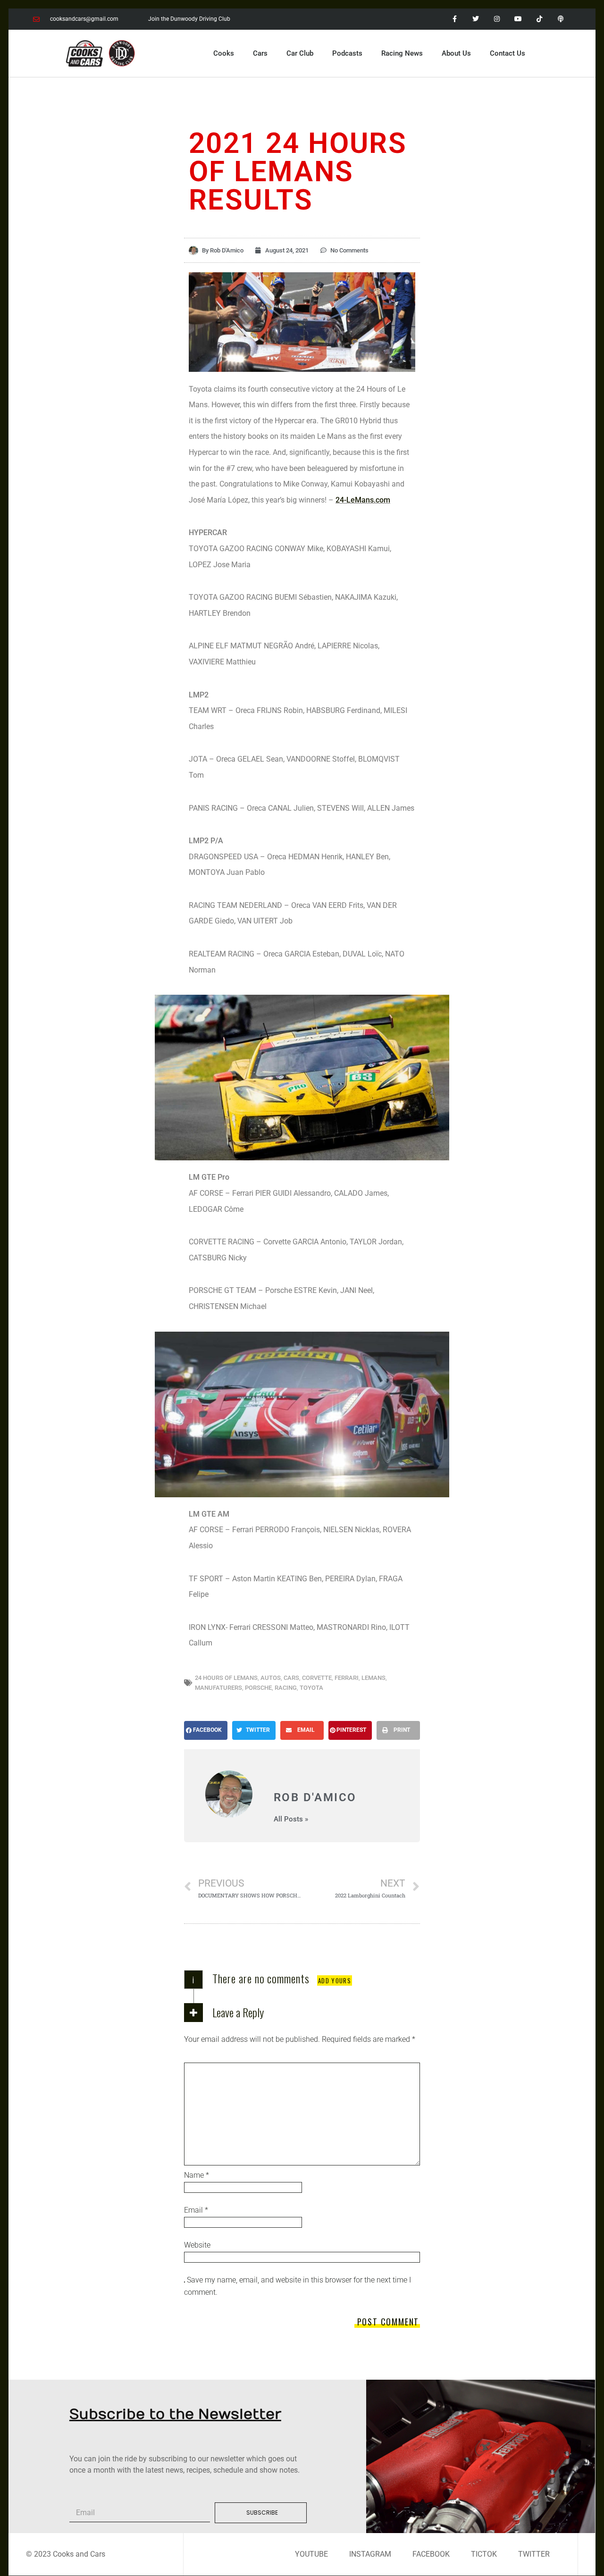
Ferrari (347, 1678)
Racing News (402, 53)
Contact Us (508, 53)
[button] (206, 1730)
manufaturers (218, 1688)
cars (291, 1678)
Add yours (335, 1980)
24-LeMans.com (363, 500)
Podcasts (347, 53)
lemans (373, 1678)
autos (271, 1678)
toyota (311, 1688)
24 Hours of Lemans (226, 1678)
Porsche (258, 1688)
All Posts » (291, 1819)
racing (286, 1688)
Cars (260, 53)
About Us (456, 53)
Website (197, 2245)
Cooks (224, 53)
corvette (317, 1678)
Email (196, 2210)
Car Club (300, 53)
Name (197, 2175)
